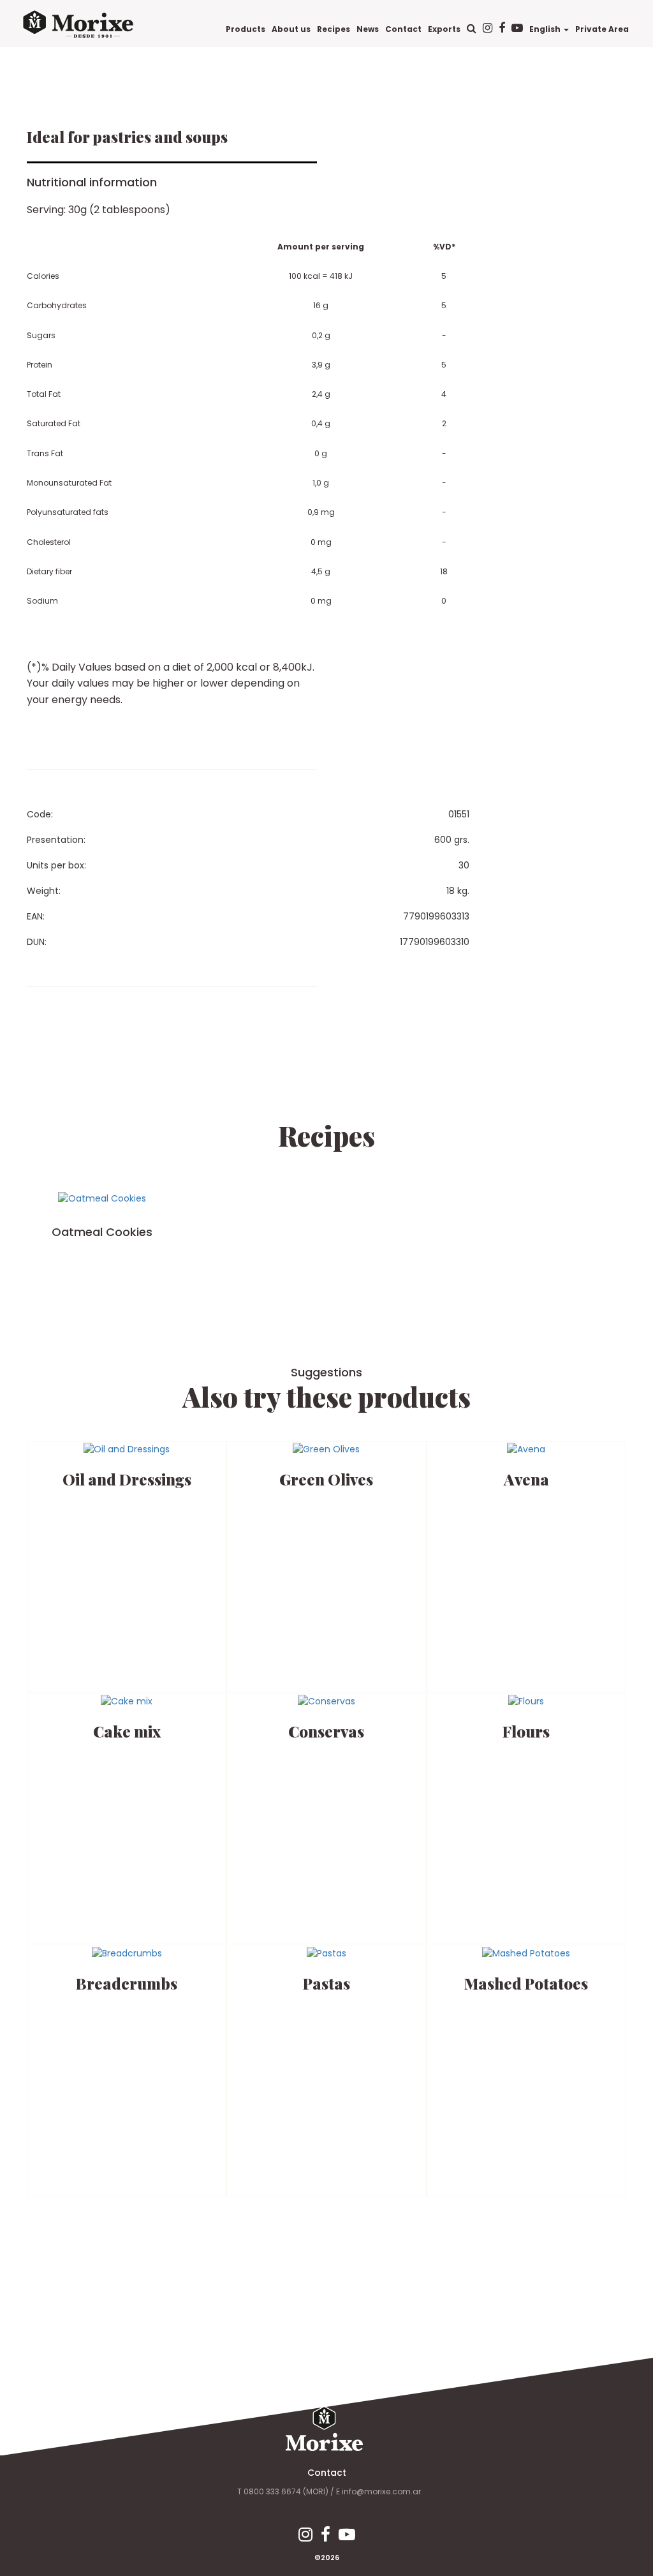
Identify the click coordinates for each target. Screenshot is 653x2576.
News (368, 29)
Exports (444, 29)
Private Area (602, 29)
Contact (403, 29)
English (546, 29)
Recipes (334, 29)
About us (291, 29)
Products (246, 29)
